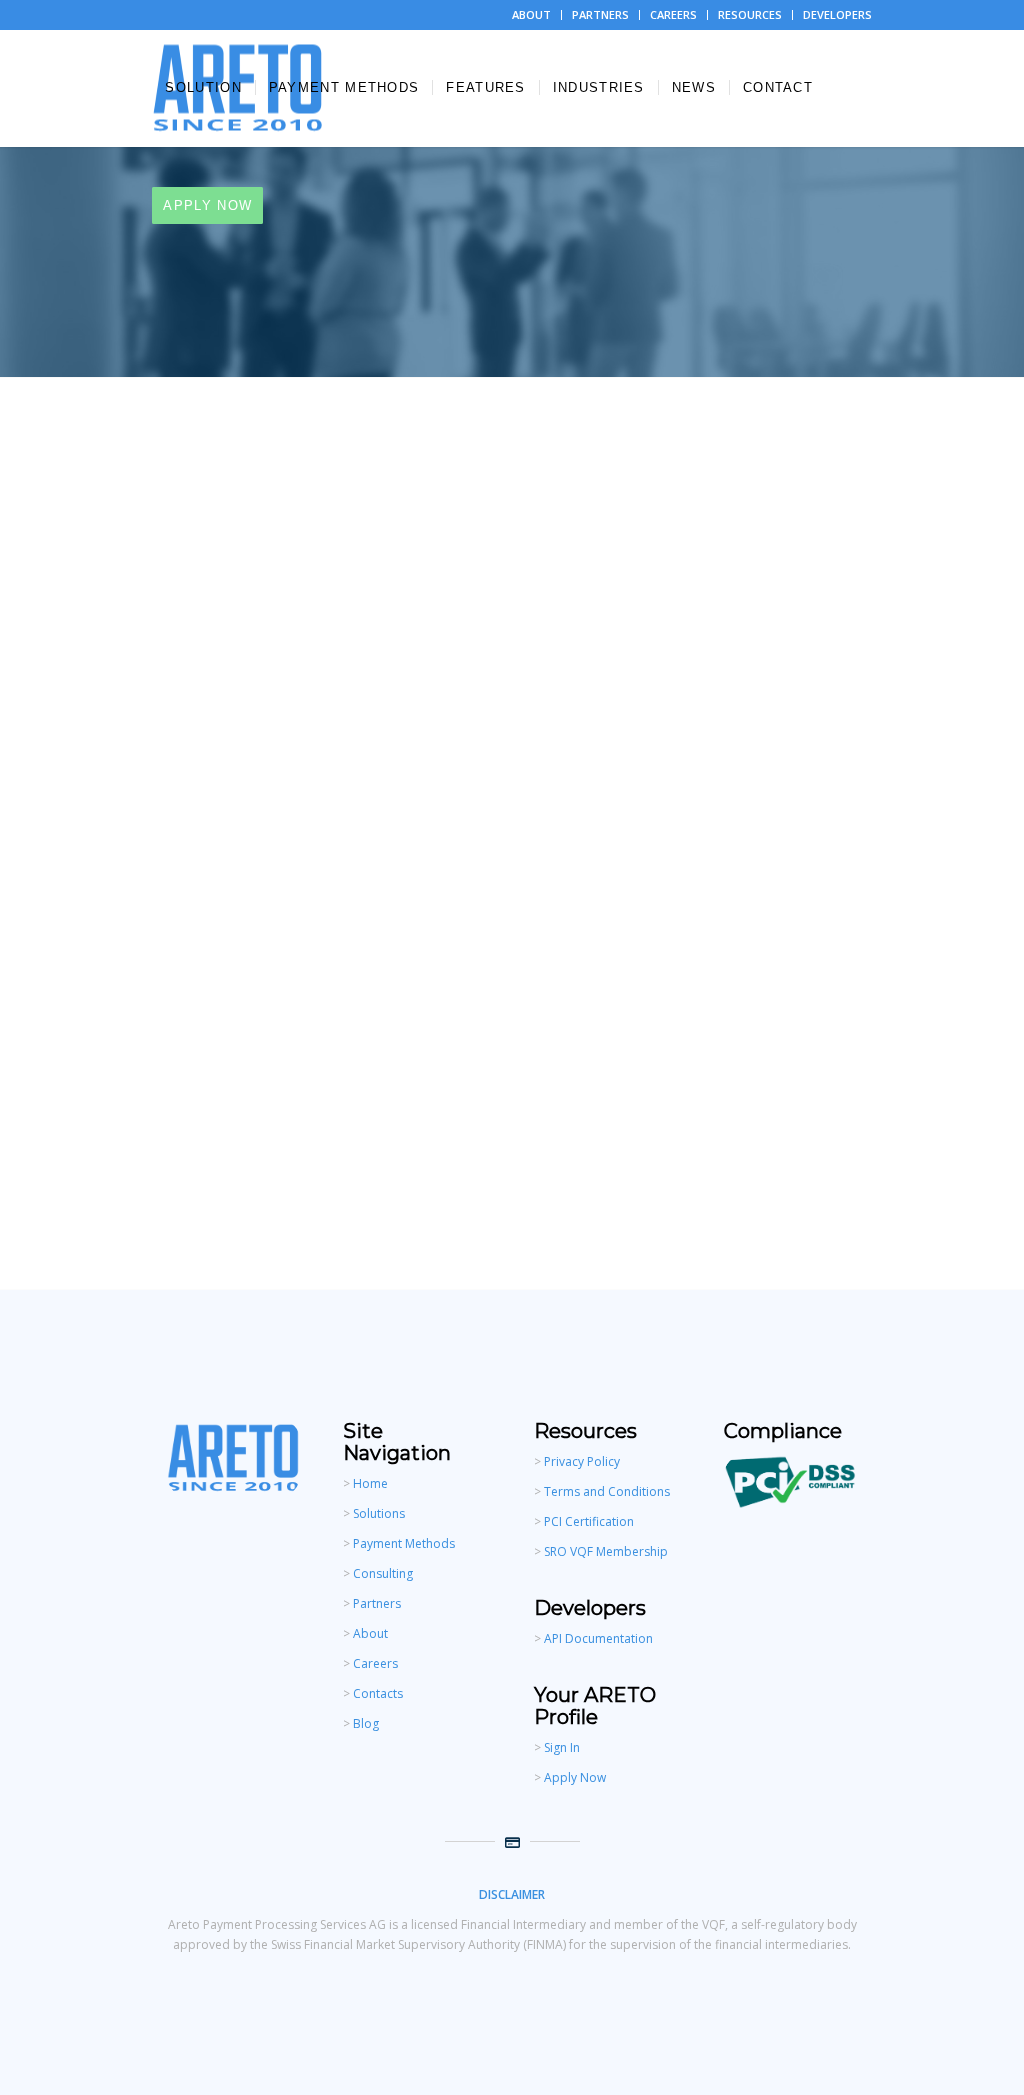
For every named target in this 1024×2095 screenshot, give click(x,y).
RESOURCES (750, 14)
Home (370, 1483)
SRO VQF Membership (606, 1551)
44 (423, 1101)
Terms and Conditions (607, 1491)
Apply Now (575, 1777)
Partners (377, 1603)
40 (271, 1101)
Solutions (379, 1513)
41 (309, 1101)
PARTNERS (600, 14)
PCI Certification (587, 1521)
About (370, 1633)
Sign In (562, 1747)
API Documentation (598, 1638)
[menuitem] (532, 15)
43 (385, 1101)
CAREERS (673, 14)
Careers (375, 1663)
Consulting (383, 1573)
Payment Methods (404, 1543)
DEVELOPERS (837, 14)
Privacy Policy (582, 1461)
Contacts (378, 1693)
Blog (366, 1723)
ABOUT (531, 14)
